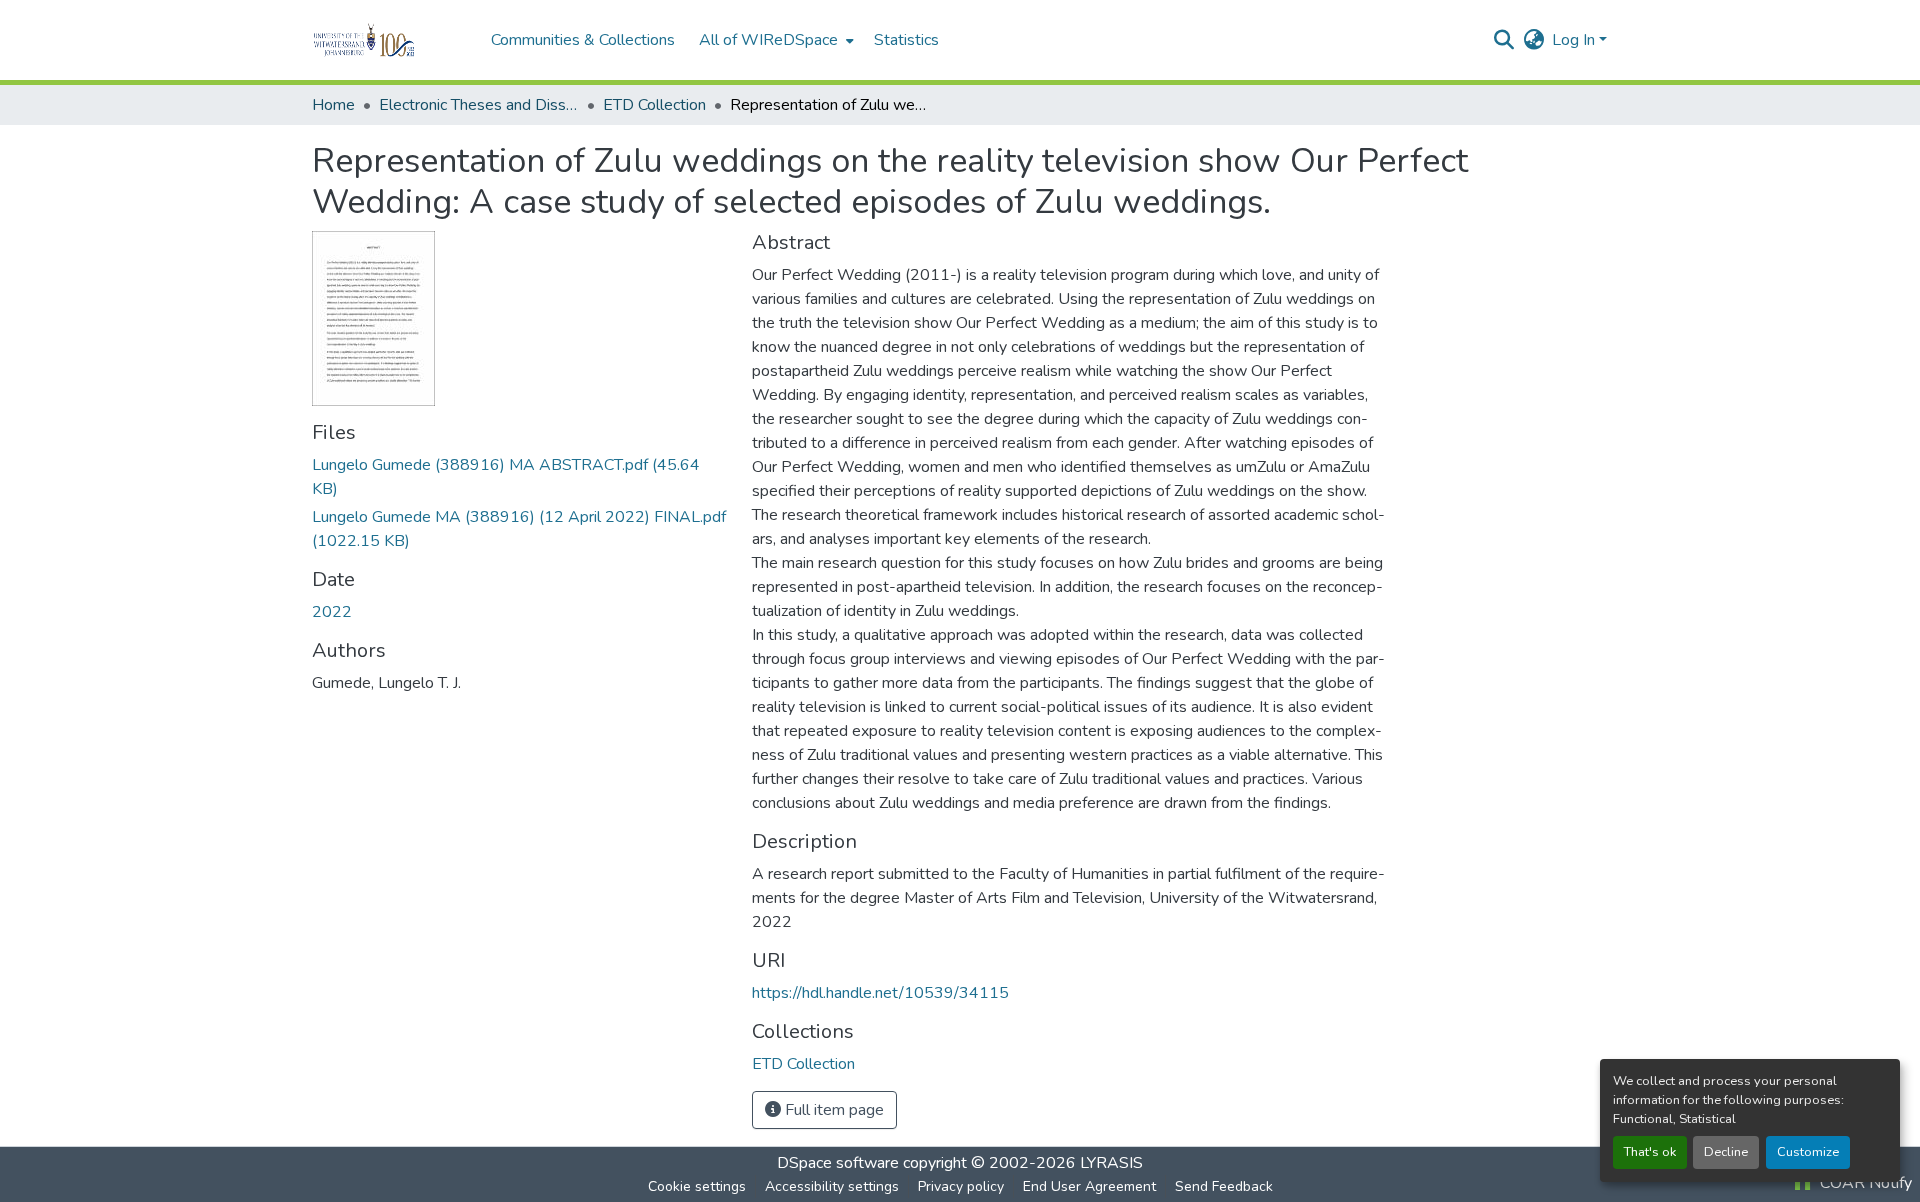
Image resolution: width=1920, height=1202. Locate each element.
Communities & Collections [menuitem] (583, 40)
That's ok (1650, 1152)
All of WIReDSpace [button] (768, 40)
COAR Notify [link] (1864, 1183)
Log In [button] (1575, 40)
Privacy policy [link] (961, 1186)
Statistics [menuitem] (906, 40)
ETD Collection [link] (654, 105)
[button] (391, 40)
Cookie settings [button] (697, 1186)
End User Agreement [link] (1089, 1186)
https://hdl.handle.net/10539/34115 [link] (880, 993)
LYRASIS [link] (1111, 1163)
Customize (1808, 1152)
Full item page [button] (832, 1110)
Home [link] (333, 105)
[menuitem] (774, 40)
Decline (1726, 1152)
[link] (520, 477)
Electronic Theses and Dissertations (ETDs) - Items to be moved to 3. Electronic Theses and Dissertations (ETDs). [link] (479, 105)
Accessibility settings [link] (832, 1186)
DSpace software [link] (838, 1163)
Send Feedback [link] (1224, 1186)
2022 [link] (332, 612)
